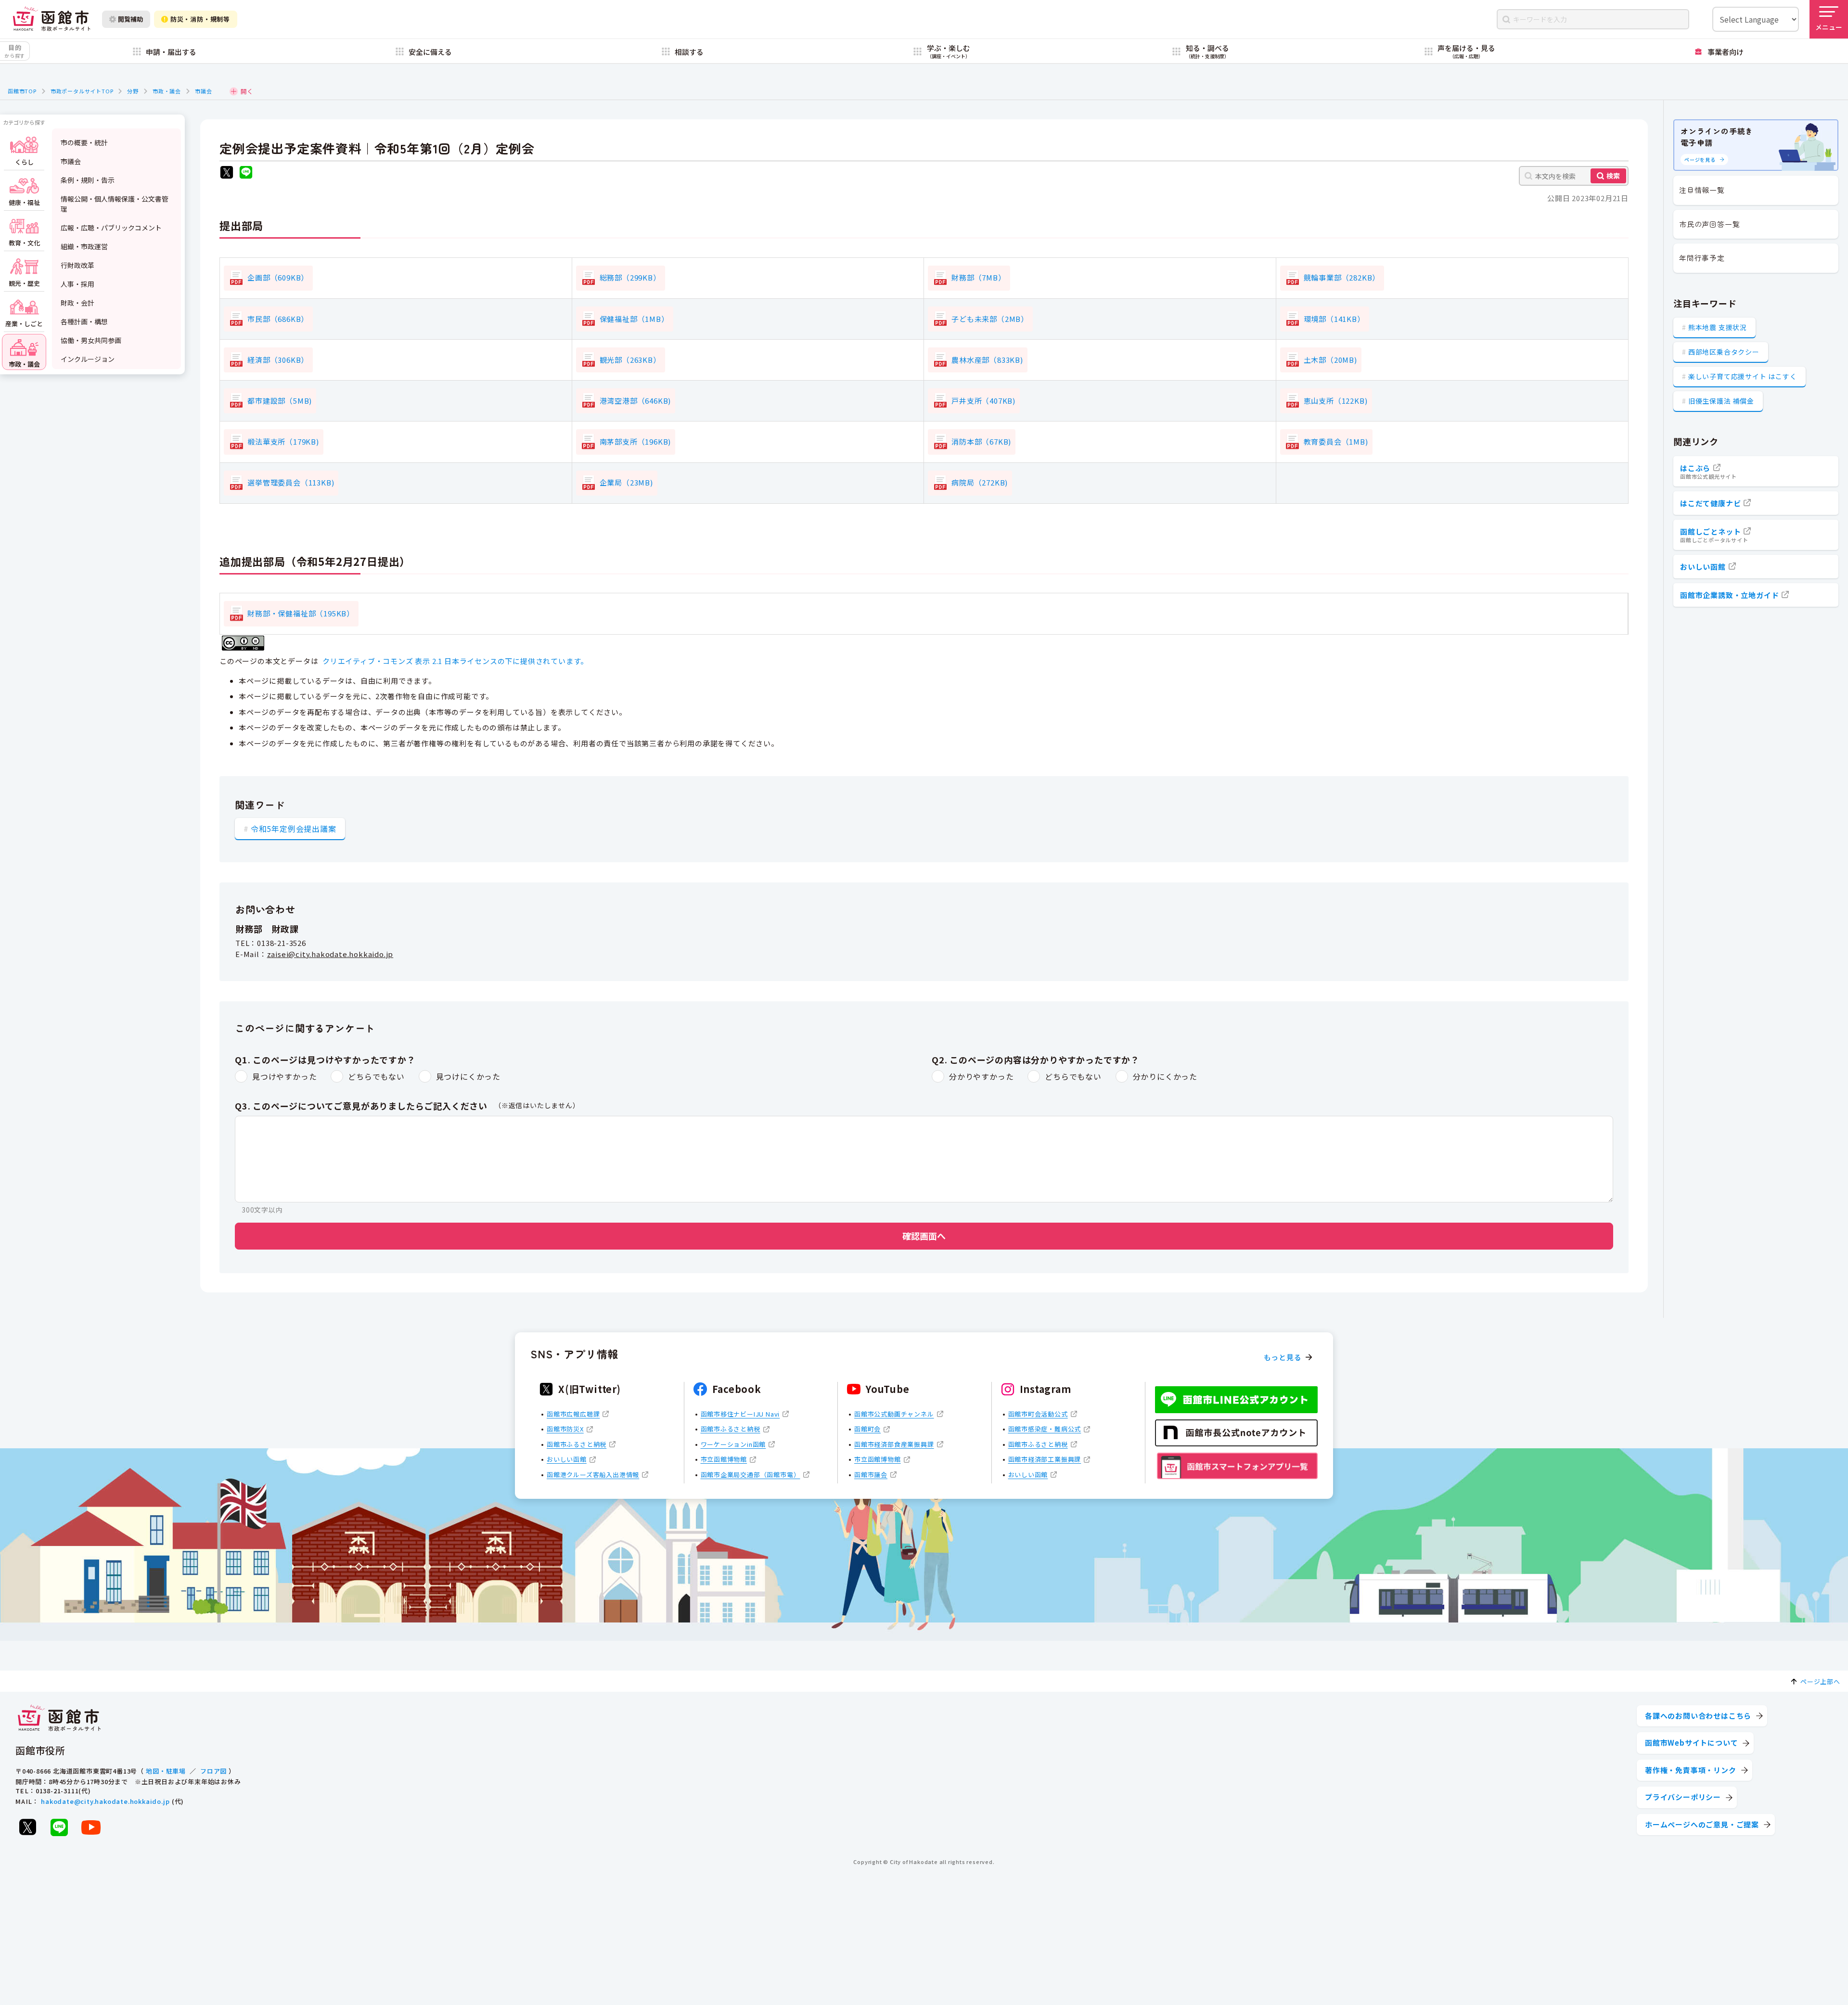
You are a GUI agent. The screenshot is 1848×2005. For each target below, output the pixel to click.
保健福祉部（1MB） (634, 319)
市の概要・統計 (84, 142)
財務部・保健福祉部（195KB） (301, 613)
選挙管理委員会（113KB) (291, 482)
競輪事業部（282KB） (1342, 277)
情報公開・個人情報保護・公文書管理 (115, 204)
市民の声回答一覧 (1709, 224)
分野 (133, 91)
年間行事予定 (1702, 258)
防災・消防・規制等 (200, 19)
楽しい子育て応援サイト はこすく (1743, 376)
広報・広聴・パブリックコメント (111, 228)
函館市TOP (22, 91)
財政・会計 (77, 303)
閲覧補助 (130, 19)
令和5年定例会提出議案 (294, 829)
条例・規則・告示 (88, 180)
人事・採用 (77, 284)
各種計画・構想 (84, 321)
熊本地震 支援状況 (1718, 327)
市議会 (203, 91)
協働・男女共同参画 (91, 340)
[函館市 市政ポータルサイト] (51, 19)
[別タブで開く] (227, 173)
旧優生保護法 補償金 (1721, 401)
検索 (1613, 176)
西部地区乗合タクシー (1724, 352)
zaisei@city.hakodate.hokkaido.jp (330, 954)
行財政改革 (77, 265)
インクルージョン (88, 359)
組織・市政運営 (84, 246)
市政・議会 (167, 91)
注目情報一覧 (1702, 190)
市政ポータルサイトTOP (82, 91)
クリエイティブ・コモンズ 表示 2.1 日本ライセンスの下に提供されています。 (455, 661)
